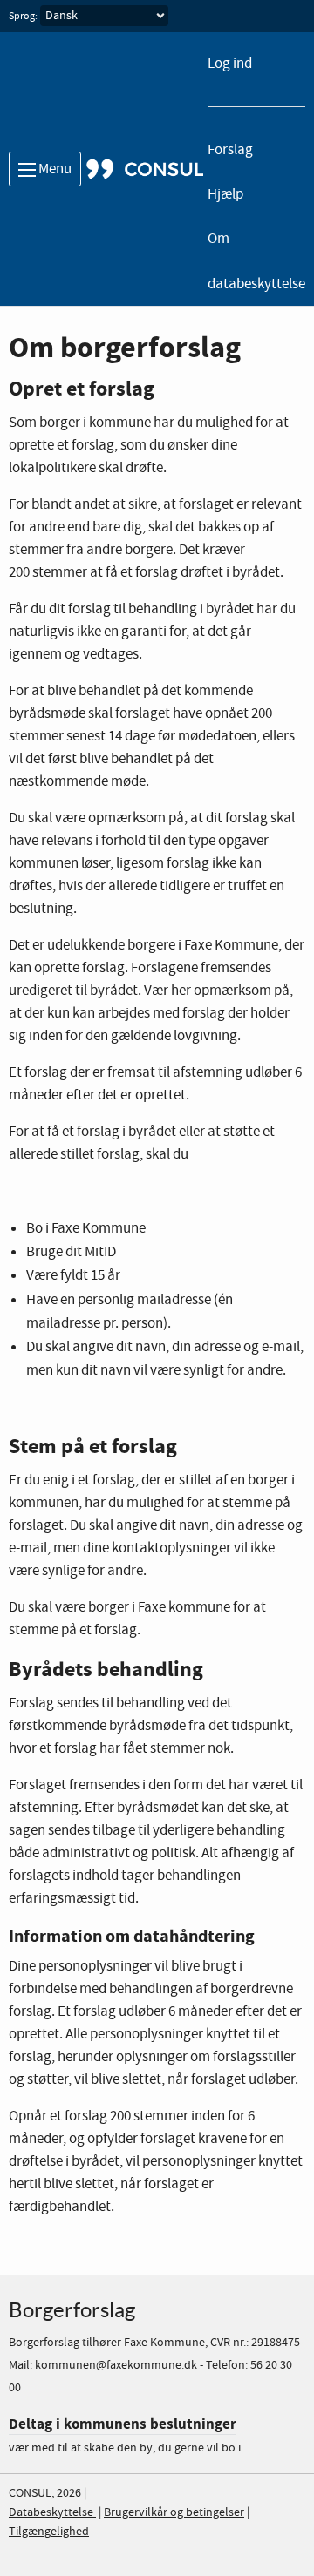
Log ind (230, 64)
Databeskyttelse (52, 2512)
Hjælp (225, 195)
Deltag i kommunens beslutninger (123, 2424)
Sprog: (23, 17)
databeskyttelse (256, 284)
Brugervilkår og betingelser (174, 2512)
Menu (54, 169)
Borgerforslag (72, 2310)
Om (218, 239)
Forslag (230, 150)
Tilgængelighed (49, 2532)
